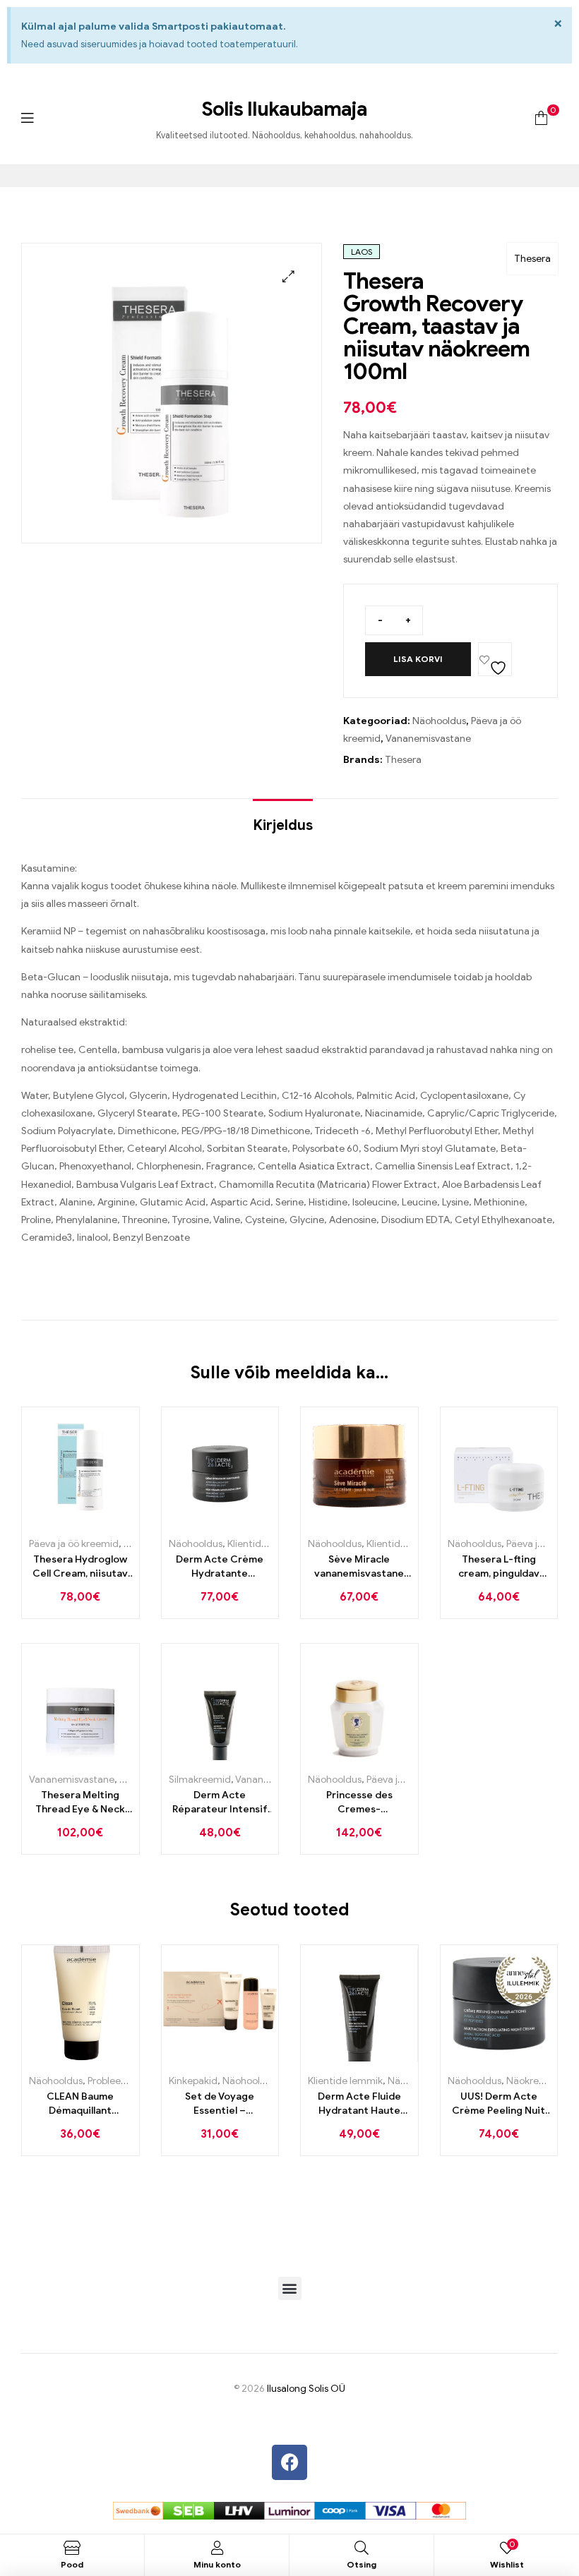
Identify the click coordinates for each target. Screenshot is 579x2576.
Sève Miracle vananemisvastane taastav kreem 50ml (359, 1567)
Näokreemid (534, 2081)
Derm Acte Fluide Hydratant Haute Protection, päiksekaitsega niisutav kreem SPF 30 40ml (359, 2104)
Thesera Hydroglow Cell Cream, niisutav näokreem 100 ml (80, 1567)
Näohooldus (439, 721)
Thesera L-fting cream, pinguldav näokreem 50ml (499, 1567)
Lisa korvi (418, 659)
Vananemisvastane (428, 739)
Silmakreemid (200, 1780)
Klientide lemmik (265, 1544)
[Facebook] (289, 2462)
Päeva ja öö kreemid (74, 1544)
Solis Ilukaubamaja (284, 109)
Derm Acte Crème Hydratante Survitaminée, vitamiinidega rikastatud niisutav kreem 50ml (220, 1567)
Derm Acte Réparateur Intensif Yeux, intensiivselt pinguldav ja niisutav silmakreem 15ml (220, 1802)
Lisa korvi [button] (65, 1519)
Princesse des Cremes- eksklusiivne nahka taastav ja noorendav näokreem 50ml (359, 1802)
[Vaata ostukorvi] (541, 118)
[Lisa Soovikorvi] (495, 659)
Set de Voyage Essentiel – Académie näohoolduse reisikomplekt (220, 2104)
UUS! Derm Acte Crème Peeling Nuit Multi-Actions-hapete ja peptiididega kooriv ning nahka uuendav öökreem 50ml (499, 2104)
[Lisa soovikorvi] (96, 1519)
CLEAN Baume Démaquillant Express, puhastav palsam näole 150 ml (80, 2104)
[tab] (283, 819)
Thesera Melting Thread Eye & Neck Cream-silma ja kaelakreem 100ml (80, 1802)
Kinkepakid (193, 2081)
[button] (288, 276)
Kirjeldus (283, 825)
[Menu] (27, 118)
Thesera (532, 259)
